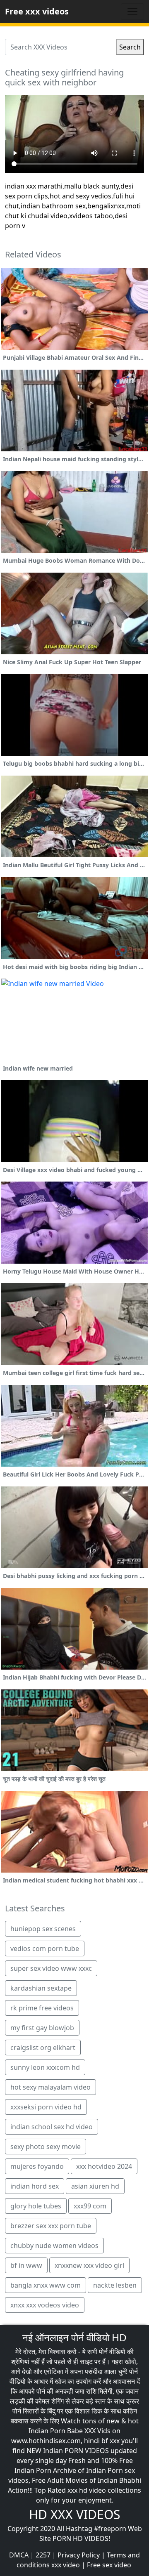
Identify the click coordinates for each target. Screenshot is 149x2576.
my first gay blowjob (42, 2028)
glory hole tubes (36, 2206)
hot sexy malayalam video (50, 2087)
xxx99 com (90, 2206)
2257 (43, 2555)
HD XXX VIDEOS (74, 2514)
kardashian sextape (41, 1988)
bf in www (26, 2265)
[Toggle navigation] (132, 12)
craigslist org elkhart (43, 2048)
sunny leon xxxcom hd (45, 2067)
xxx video (66, 2565)
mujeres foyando (37, 2166)
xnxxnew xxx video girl (89, 2265)
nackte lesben (115, 2285)
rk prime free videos (42, 2008)
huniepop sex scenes (43, 1929)
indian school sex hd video (52, 2127)
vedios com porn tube (45, 1949)
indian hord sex (35, 2186)
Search (130, 47)
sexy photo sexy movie (46, 2147)
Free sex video (109, 2565)
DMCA (19, 2555)
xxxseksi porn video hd (46, 2107)
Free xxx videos (37, 11)
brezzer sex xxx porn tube (51, 2226)
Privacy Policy (79, 2555)
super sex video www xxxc (51, 1968)
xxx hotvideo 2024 (104, 2166)
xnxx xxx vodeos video (45, 2305)
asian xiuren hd (95, 2186)
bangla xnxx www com (46, 2285)
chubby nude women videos (54, 2246)
